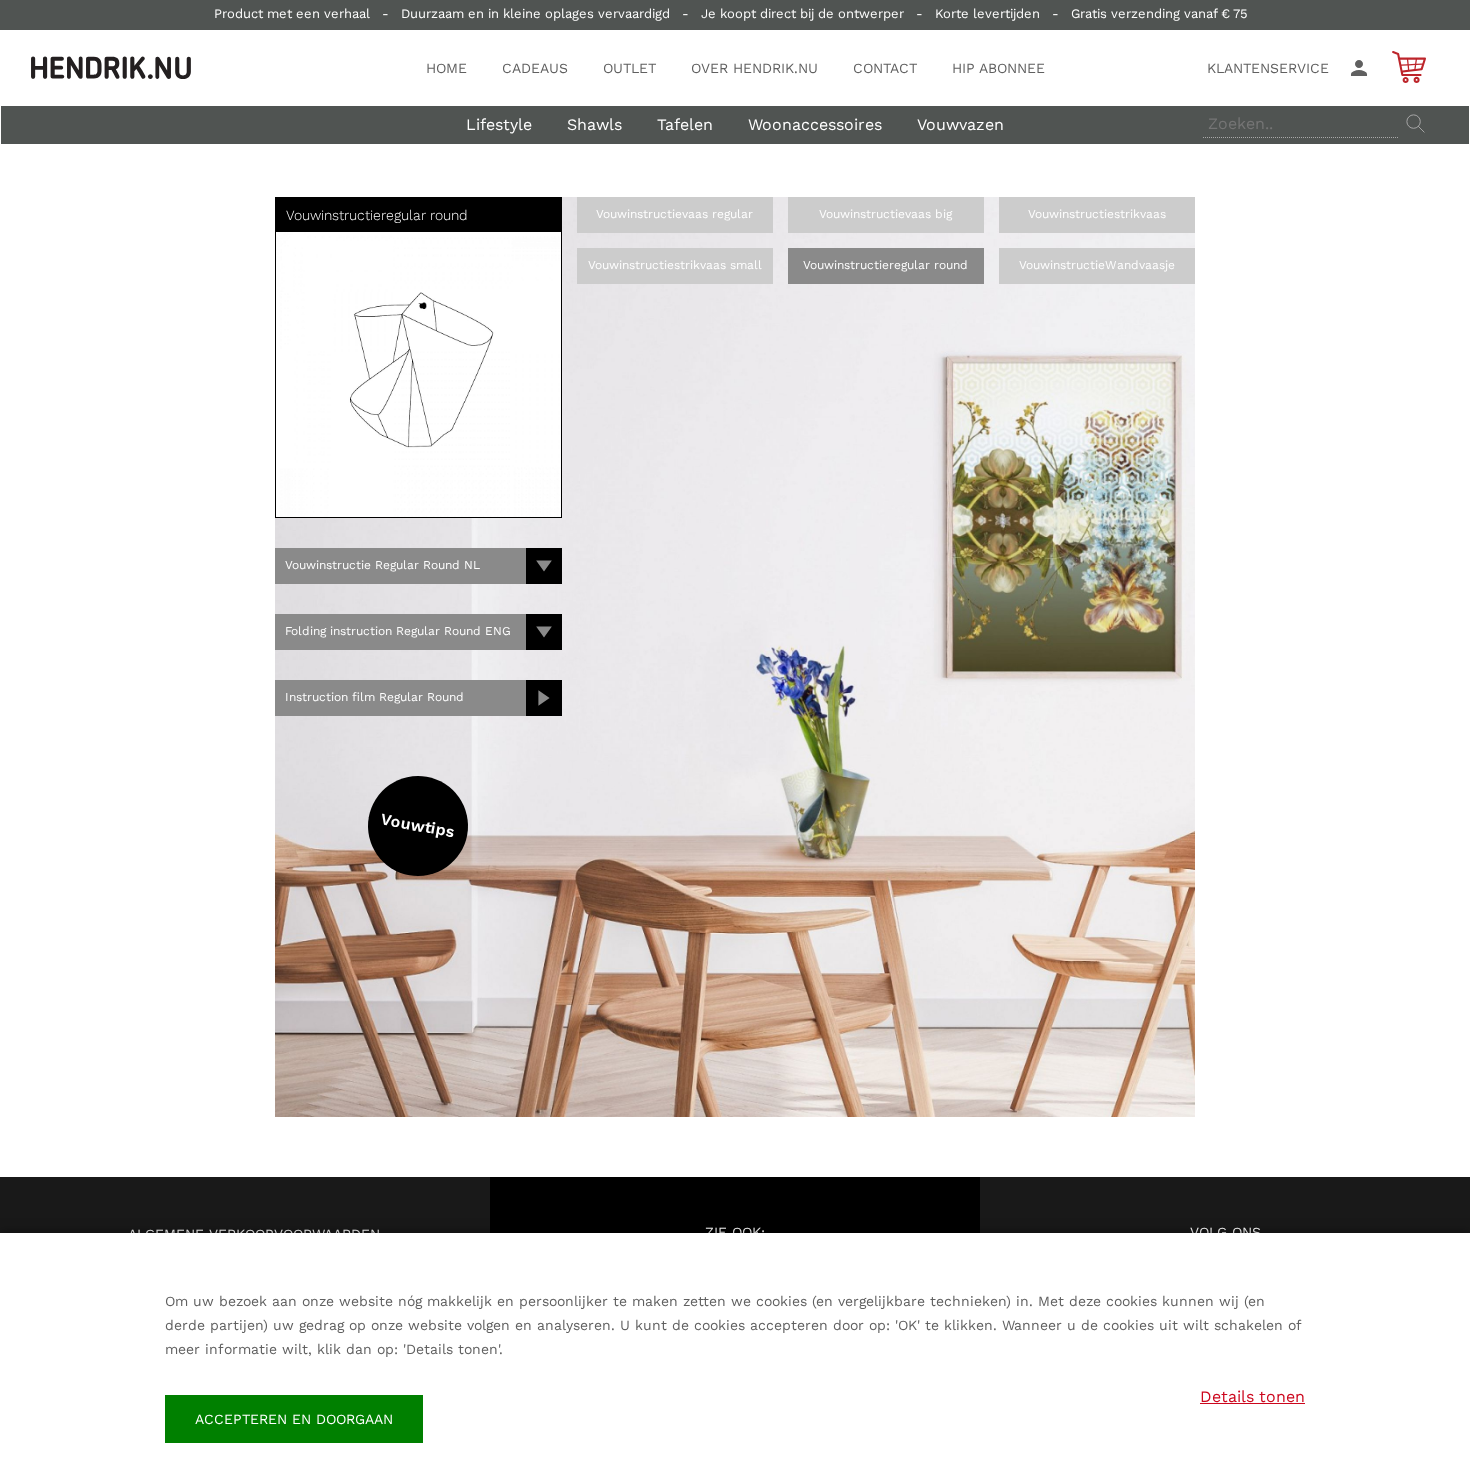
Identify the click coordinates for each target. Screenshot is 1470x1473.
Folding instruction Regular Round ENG (398, 631)
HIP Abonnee (998, 68)
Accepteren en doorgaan (294, 1419)
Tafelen (685, 124)
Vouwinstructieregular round (885, 265)
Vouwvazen (960, 124)
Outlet (629, 68)
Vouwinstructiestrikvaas (1097, 214)
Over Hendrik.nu (754, 68)
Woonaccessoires (815, 124)
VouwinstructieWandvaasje (1097, 265)
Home (446, 68)
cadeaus (535, 68)
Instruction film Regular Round (374, 697)
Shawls (594, 124)
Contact (885, 68)
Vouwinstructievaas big (885, 214)
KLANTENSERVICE (1268, 68)
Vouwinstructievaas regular (674, 214)
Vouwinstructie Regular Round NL (382, 565)
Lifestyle (499, 124)
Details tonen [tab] (1252, 1396)
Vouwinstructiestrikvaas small (675, 265)
